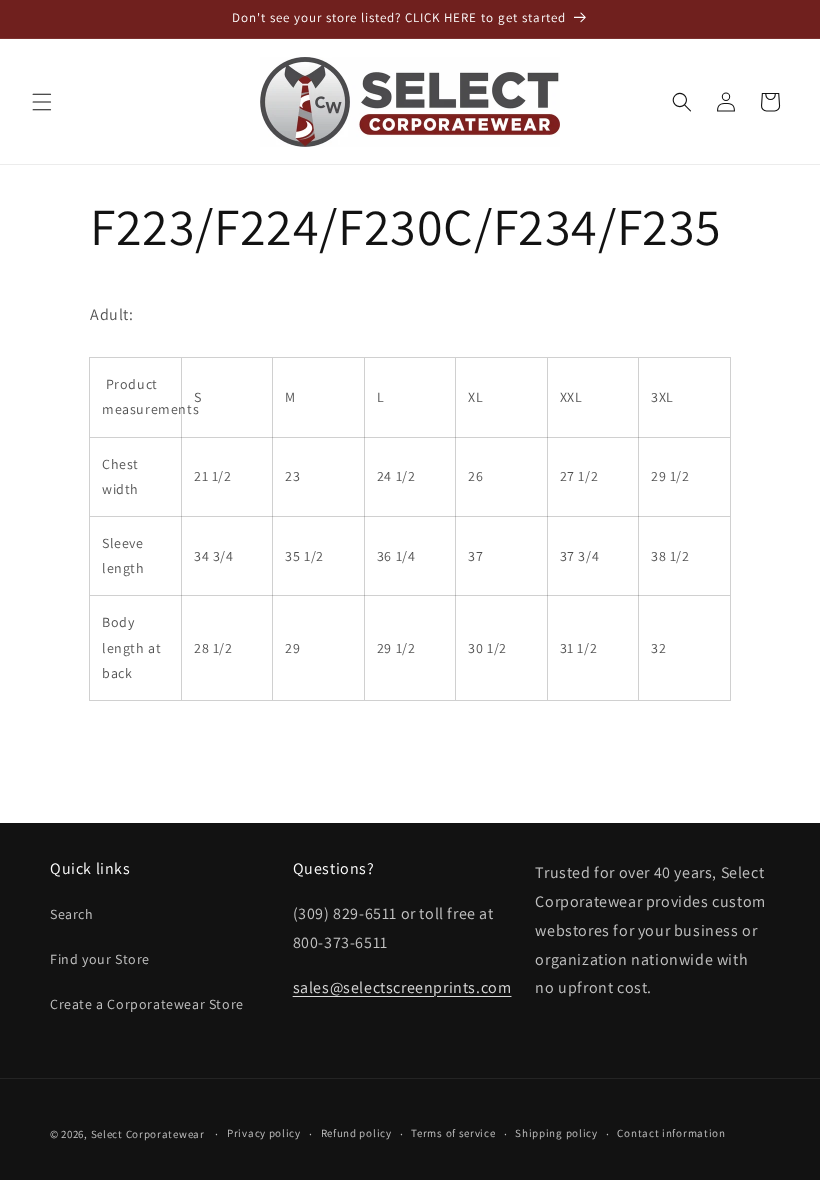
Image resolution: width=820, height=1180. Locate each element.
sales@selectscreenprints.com (402, 987)
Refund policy (356, 1133)
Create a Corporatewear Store (147, 1004)
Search (72, 914)
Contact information (671, 1133)
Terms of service (453, 1133)
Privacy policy (264, 1133)
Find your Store (100, 959)
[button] (42, 102)
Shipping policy (556, 1133)
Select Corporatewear (148, 1134)
